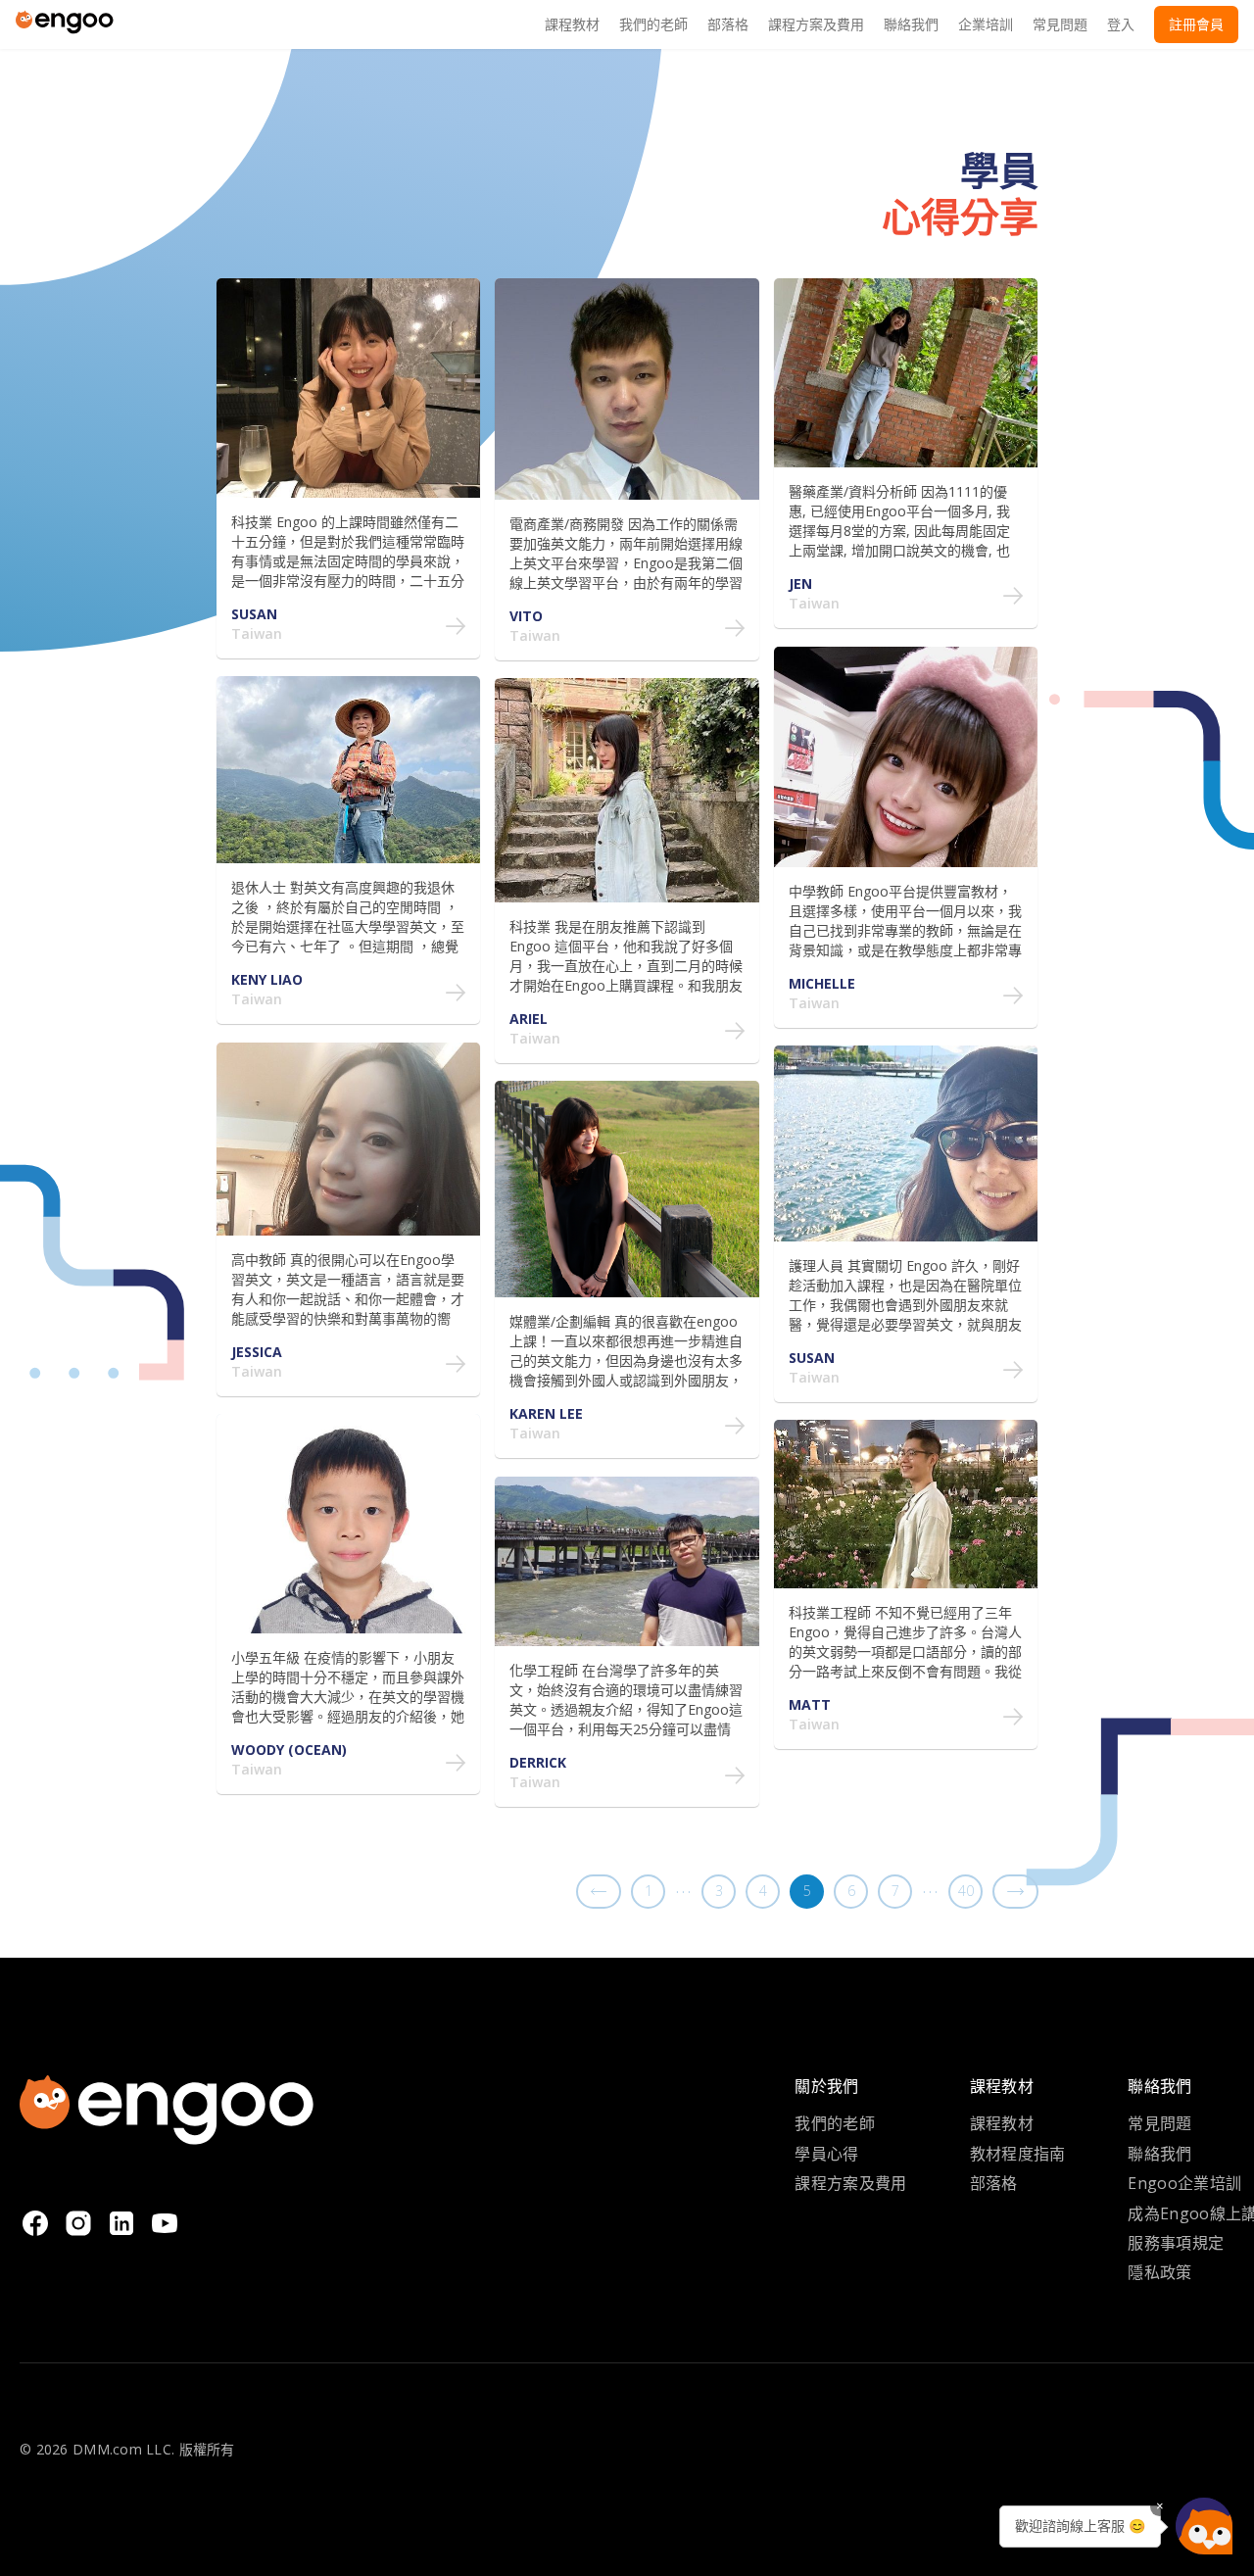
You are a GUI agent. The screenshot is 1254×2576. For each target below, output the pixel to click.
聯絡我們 (1159, 2154)
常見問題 (1159, 2123)
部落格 (994, 2183)
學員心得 (826, 2154)
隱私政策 (1159, 2272)
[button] (1204, 2526)
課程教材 (1002, 2123)
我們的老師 (835, 2123)
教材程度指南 (1018, 2154)
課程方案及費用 (850, 2183)
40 (966, 1891)
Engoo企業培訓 (1184, 2183)
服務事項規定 (1176, 2243)
